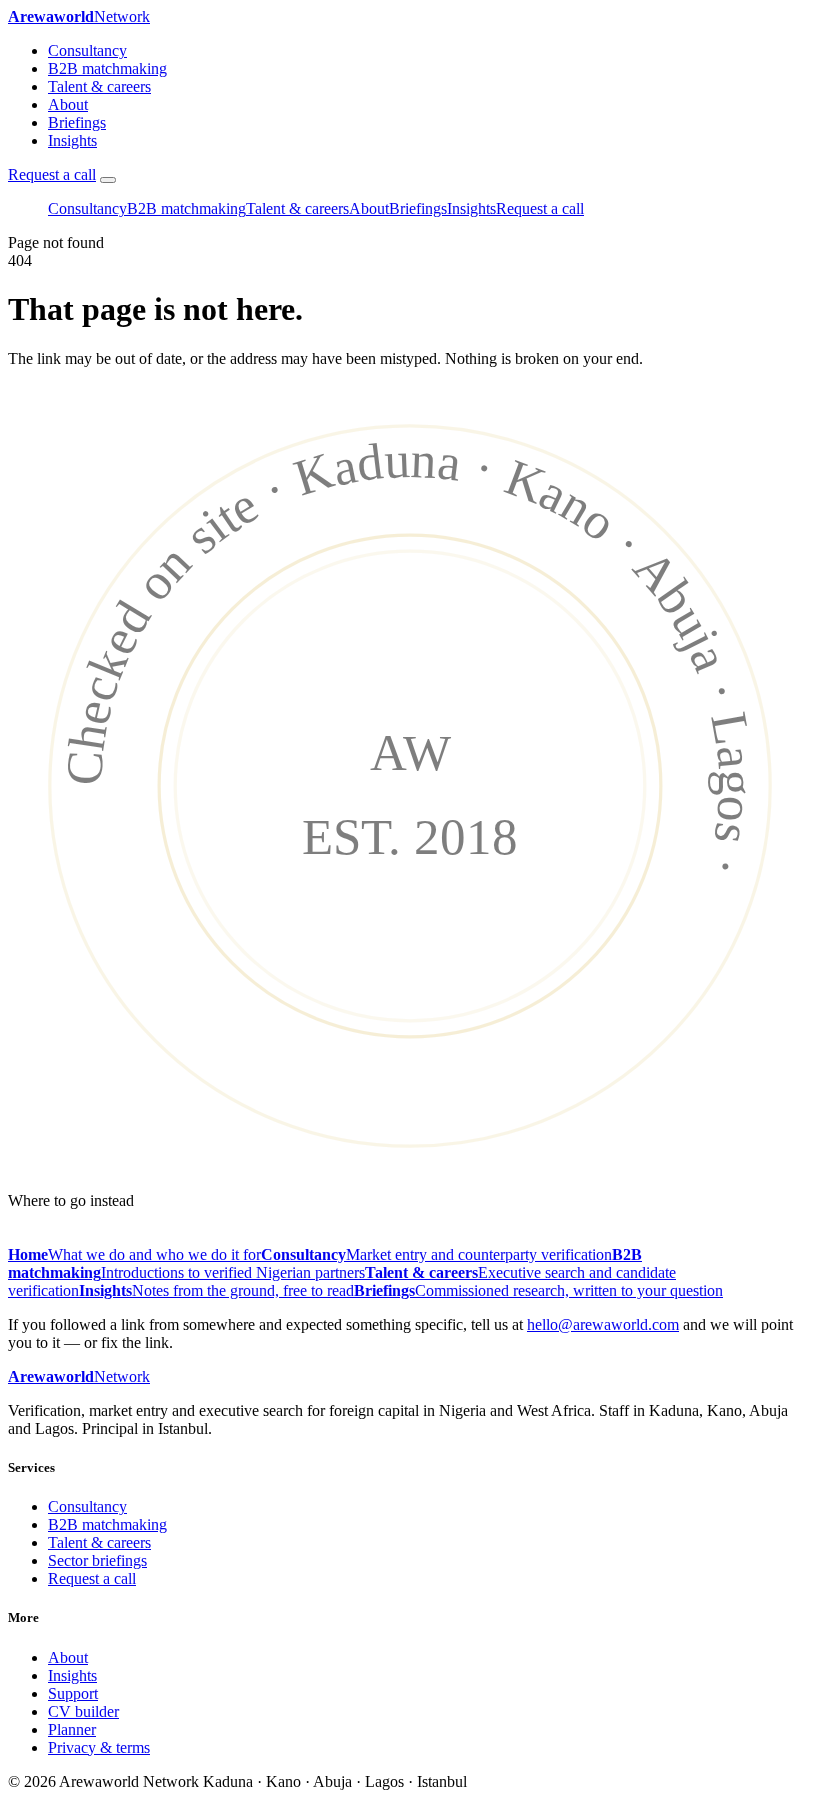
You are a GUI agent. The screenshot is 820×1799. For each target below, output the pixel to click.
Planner (72, 1729)
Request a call (52, 174)
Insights (72, 140)
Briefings (77, 122)
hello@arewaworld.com (603, 1324)
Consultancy (87, 50)
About (68, 104)
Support (73, 1693)
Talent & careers (99, 86)
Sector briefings (97, 1560)
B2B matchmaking (107, 68)
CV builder (83, 1711)
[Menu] (108, 180)
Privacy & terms (99, 1747)
